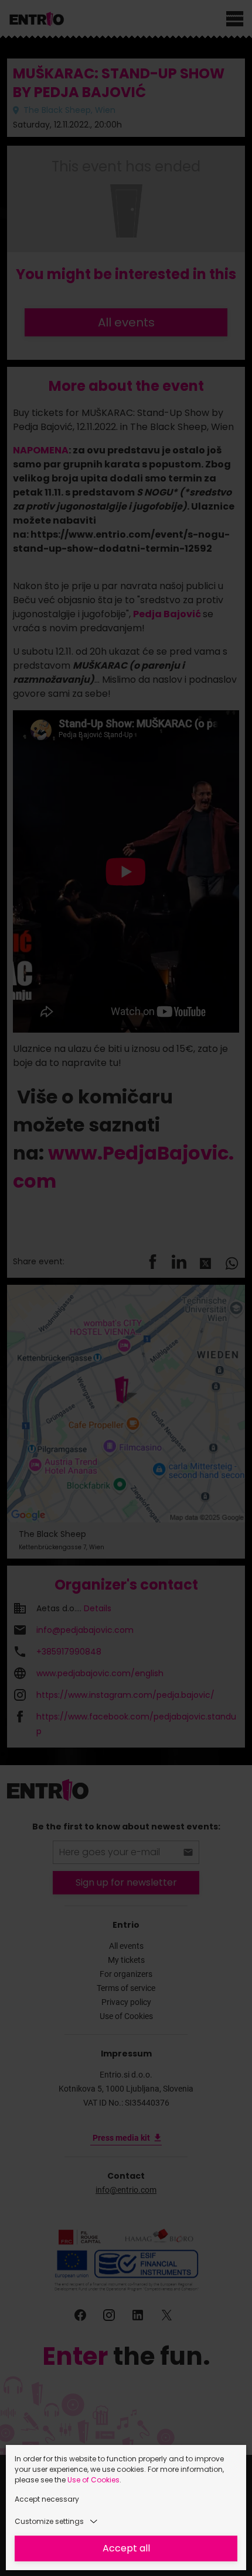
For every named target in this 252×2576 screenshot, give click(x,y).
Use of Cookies (93, 2480)
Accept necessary (47, 2499)
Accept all (126, 2548)
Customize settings (49, 2521)
